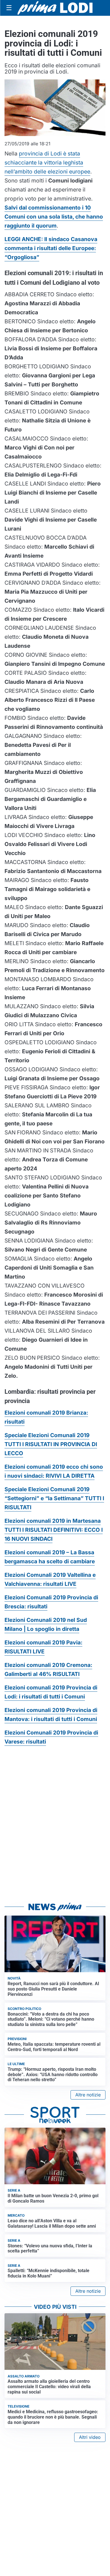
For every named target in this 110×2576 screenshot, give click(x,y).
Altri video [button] (90, 2437)
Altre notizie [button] (88, 2095)
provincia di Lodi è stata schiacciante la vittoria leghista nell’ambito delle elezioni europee (47, 162)
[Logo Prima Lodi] (55, 8)
